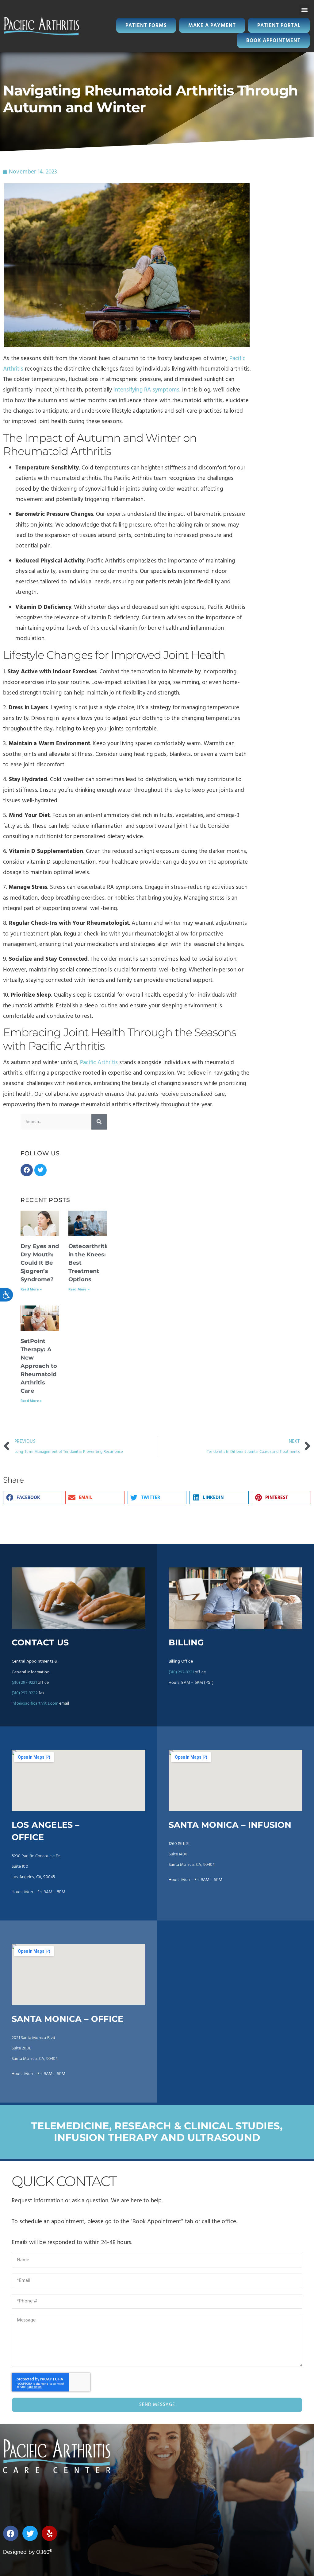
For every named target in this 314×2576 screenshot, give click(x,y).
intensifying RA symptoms (146, 390)
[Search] (99, 1122)
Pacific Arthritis (99, 1063)
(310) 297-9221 (24, 1683)
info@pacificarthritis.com (35, 1704)
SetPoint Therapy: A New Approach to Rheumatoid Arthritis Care (39, 1366)
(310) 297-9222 (25, 1693)
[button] (304, 10)
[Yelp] (49, 2533)
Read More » (31, 1290)
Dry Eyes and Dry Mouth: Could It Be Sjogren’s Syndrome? (40, 1263)
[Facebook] (27, 1170)
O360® (44, 2552)
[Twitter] (40, 1170)
